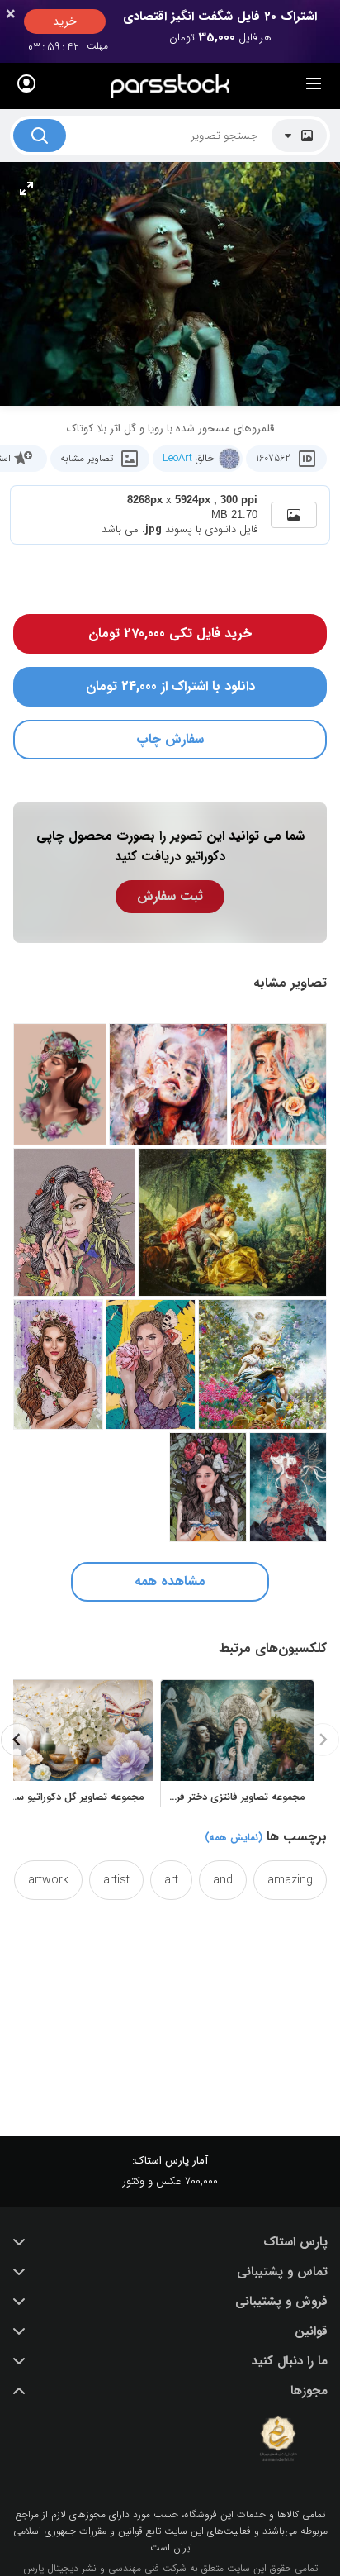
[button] (170, 2242)
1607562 (273, 458)
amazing (290, 1880)
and (223, 1880)
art (171, 1880)
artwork (48, 1880)
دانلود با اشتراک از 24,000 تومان (170, 686)
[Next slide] (17, 1740)
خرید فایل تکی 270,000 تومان (170, 633)
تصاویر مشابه (87, 458)
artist (116, 1880)
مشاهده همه (170, 1581)
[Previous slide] (323, 1740)
